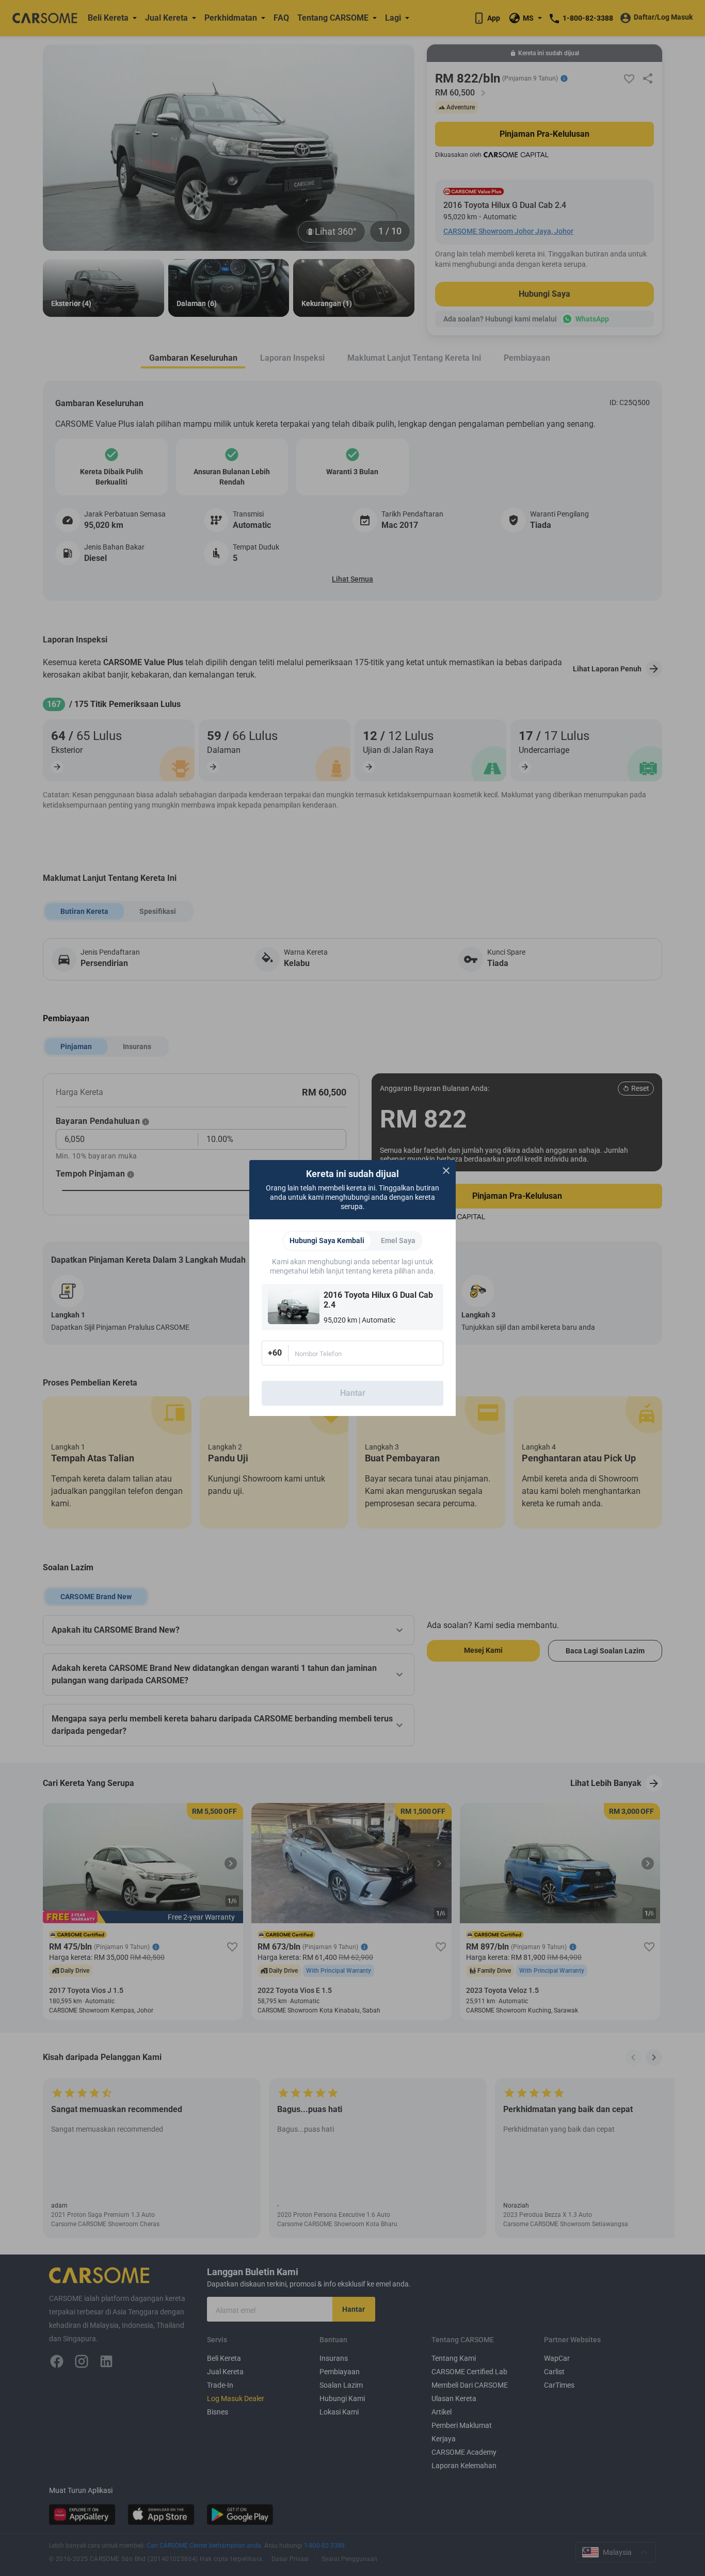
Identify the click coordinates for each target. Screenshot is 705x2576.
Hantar (353, 1393)
